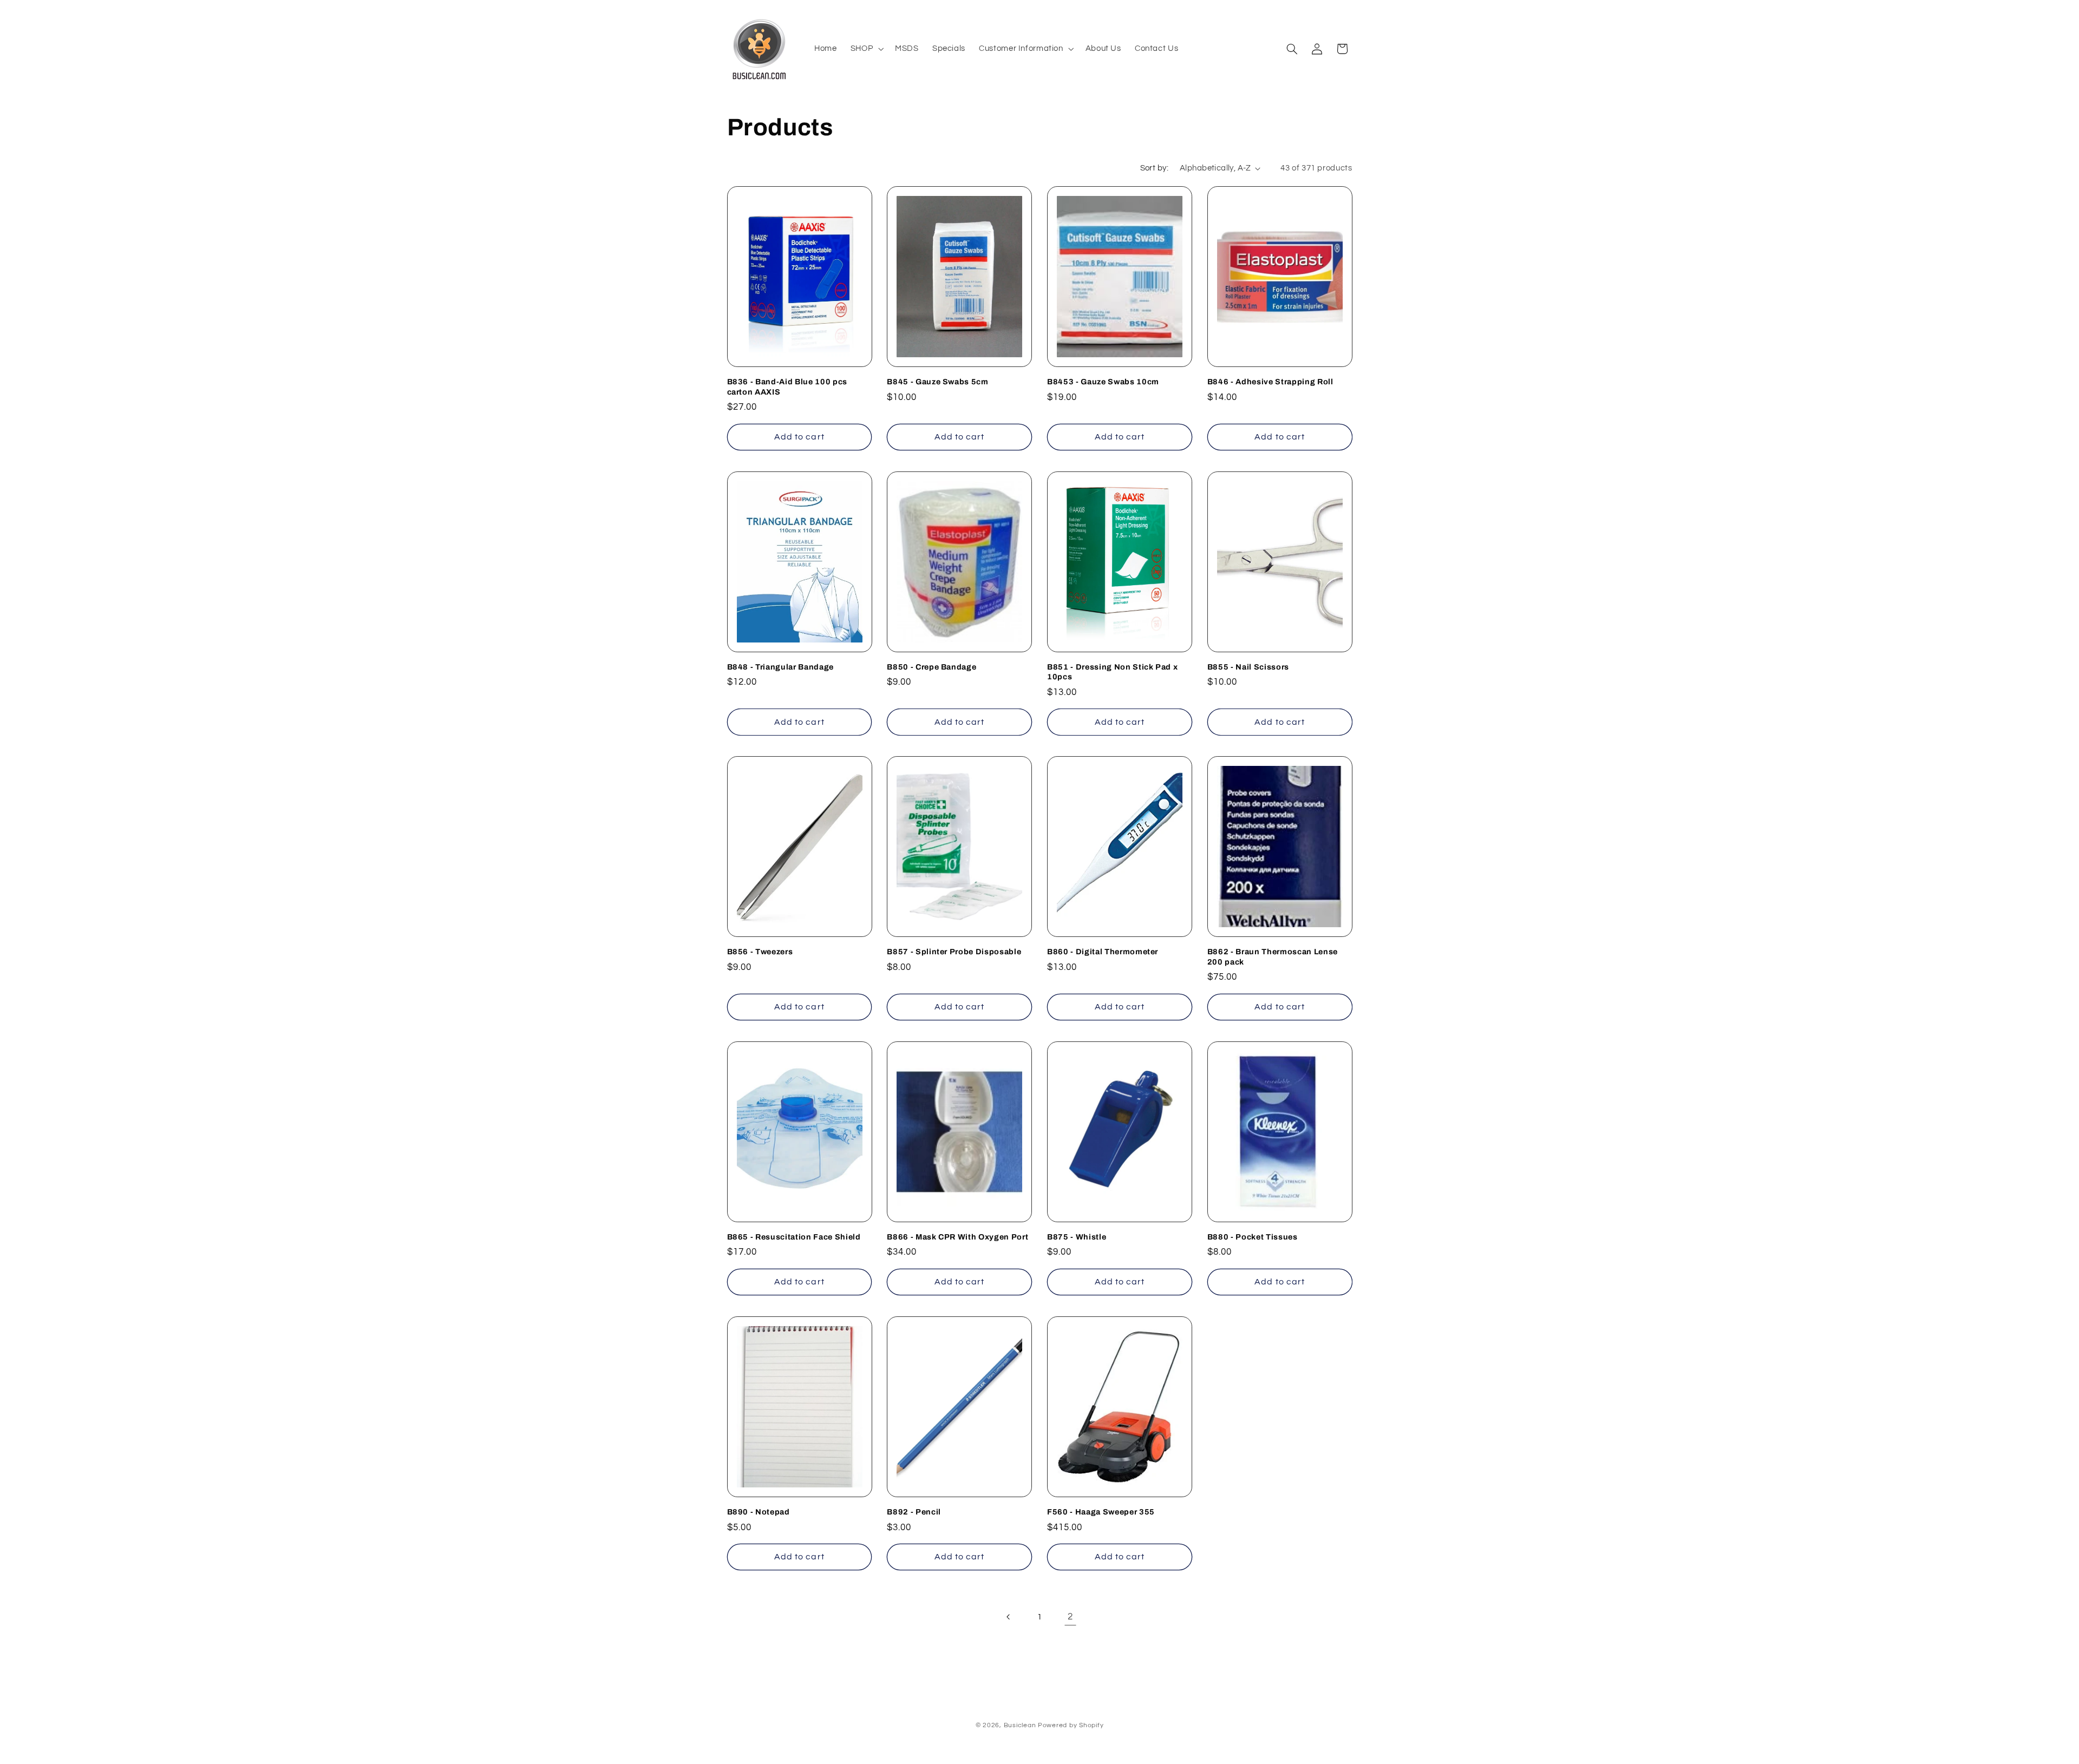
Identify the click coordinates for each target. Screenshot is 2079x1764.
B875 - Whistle (1077, 1237)
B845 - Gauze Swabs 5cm (938, 382)
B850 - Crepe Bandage (931, 667)
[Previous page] (1009, 1617)
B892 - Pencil (914, 1512)
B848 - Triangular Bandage (781, 667)
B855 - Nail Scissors (1248, 667)
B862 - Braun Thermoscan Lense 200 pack (1273, 956)
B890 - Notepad (759, 1512)
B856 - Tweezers (760, 952)
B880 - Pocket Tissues (1253, 1237)
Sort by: (1154, 168)
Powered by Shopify (1071, 1725)
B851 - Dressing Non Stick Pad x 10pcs (1112, 672)
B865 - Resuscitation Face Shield (794, 1237)
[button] (866, 49)
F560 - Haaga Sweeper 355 (1101, 1512)
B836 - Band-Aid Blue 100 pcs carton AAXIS (787, 386)
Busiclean (1020, 1725)
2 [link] (1070, 1617)
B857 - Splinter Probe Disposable (954, 952)
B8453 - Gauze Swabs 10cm (1103, 382)
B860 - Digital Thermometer (1103, 952)
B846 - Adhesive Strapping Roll (1270, 382)
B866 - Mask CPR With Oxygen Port (957, 1237)
